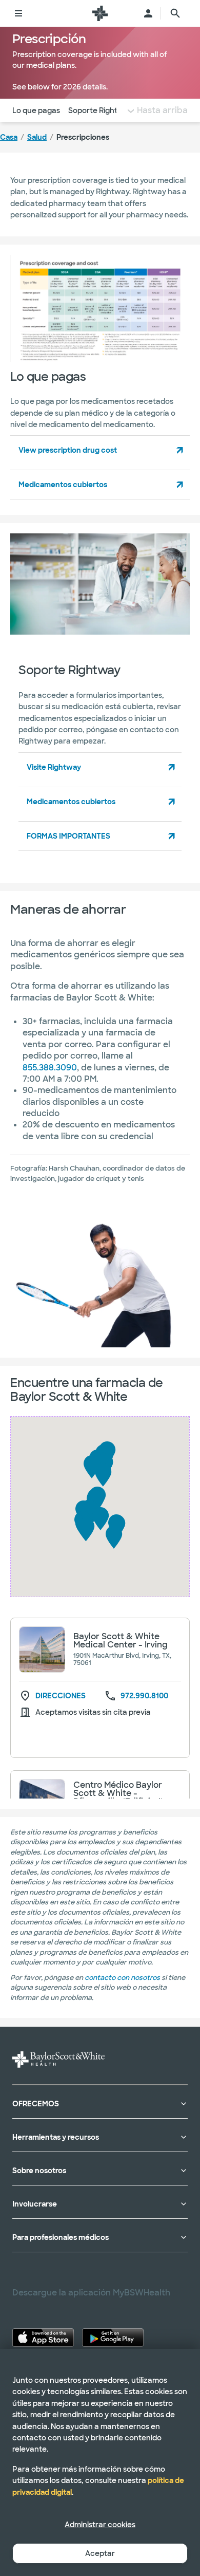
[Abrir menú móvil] (18, 13)
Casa (9, 137)
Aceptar (100, 2553)
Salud (37, 137)
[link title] (100, 13)
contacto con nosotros (122, 1978)
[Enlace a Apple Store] (43, 2338)
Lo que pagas (36, 110)
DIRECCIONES (61, 1696)
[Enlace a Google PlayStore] (113, 2338)
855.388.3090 (50, 1068)
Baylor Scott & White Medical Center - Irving (121, 1641)
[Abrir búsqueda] (175, 13)
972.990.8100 (144, 1696)
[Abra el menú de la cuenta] (148, 13)
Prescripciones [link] (83, 137)
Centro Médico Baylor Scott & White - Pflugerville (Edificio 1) (119, 1793)
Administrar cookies (100, 2525)
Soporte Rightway (101, 110)
